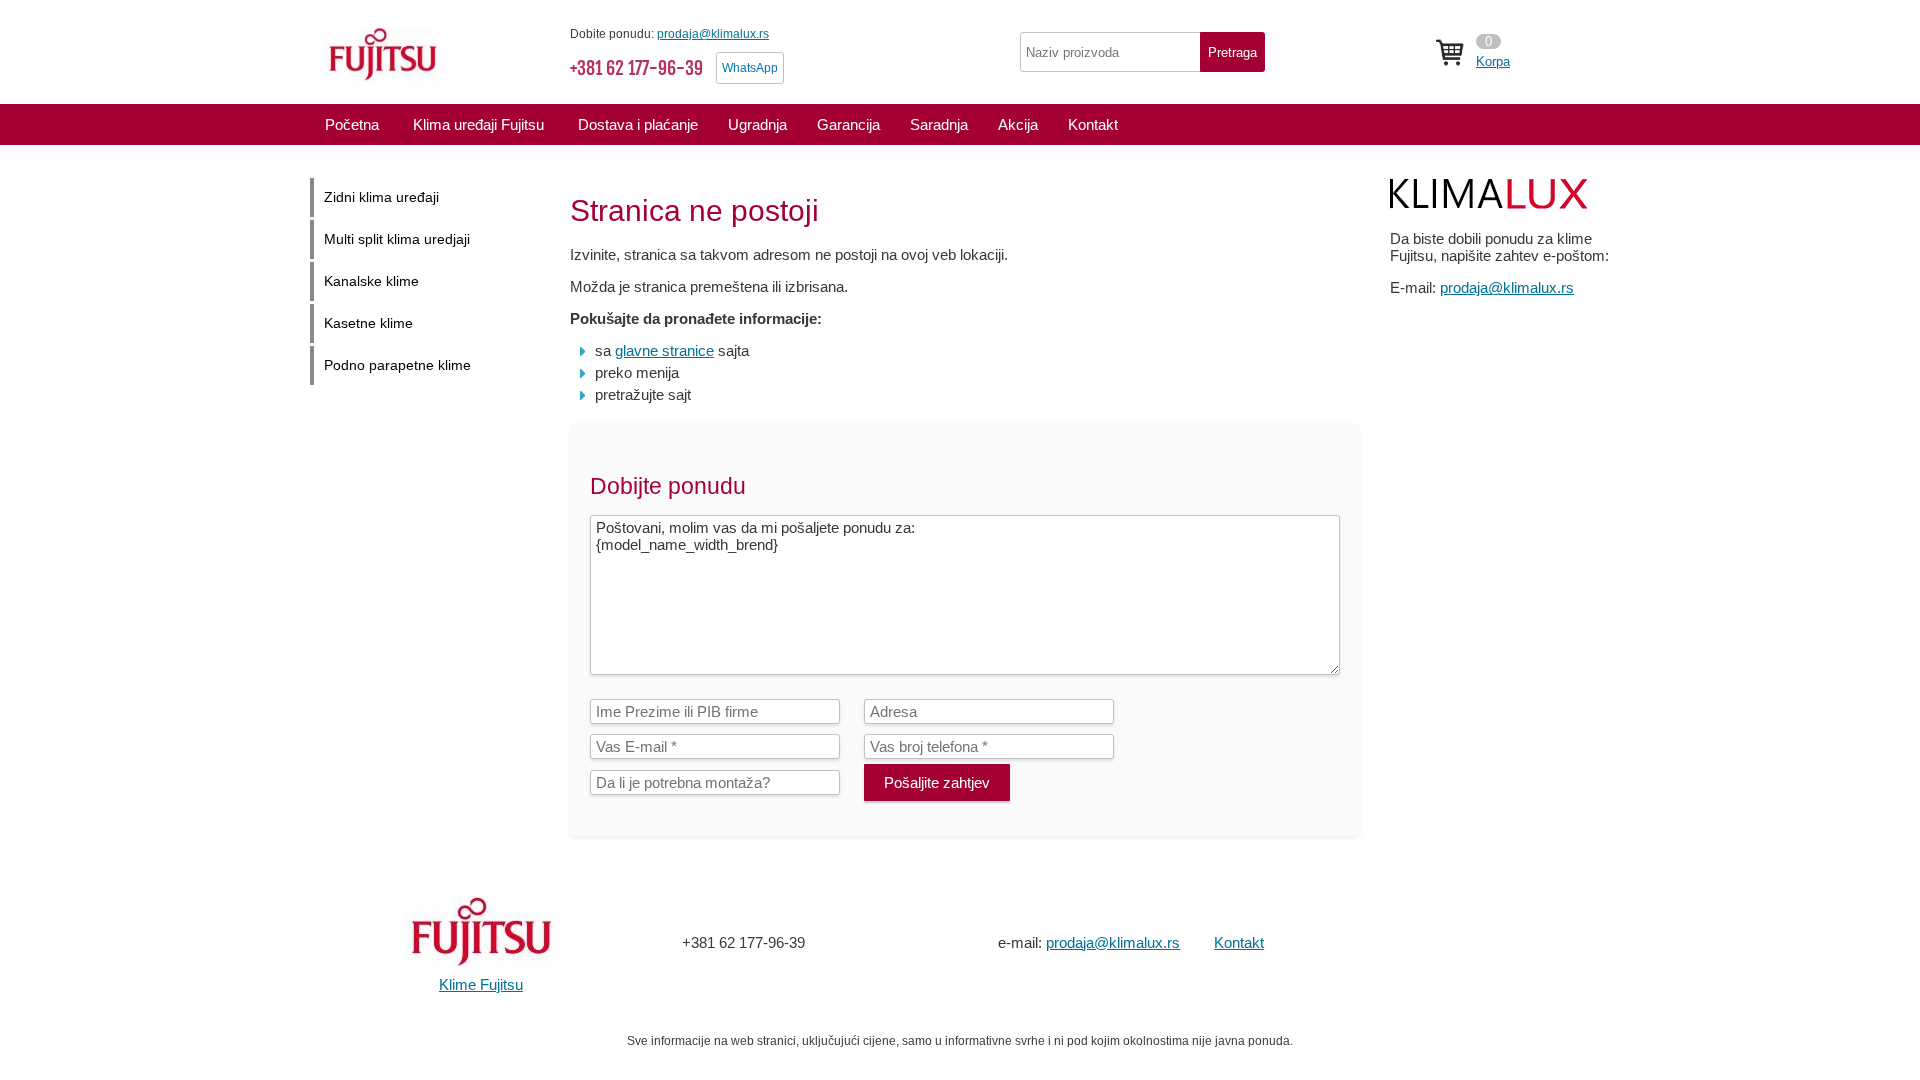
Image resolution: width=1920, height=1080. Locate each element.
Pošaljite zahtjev (937, 782)
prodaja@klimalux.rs (713, 34)
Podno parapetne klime (397, 365)
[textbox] (1142, 52)
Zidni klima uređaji (381, 197)
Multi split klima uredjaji (397, 239)
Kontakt (1239, 942)
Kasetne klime (368, 323)
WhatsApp (750, 68)
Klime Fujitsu (481, 984)
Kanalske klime (371, 281)
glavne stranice (664, 350)
